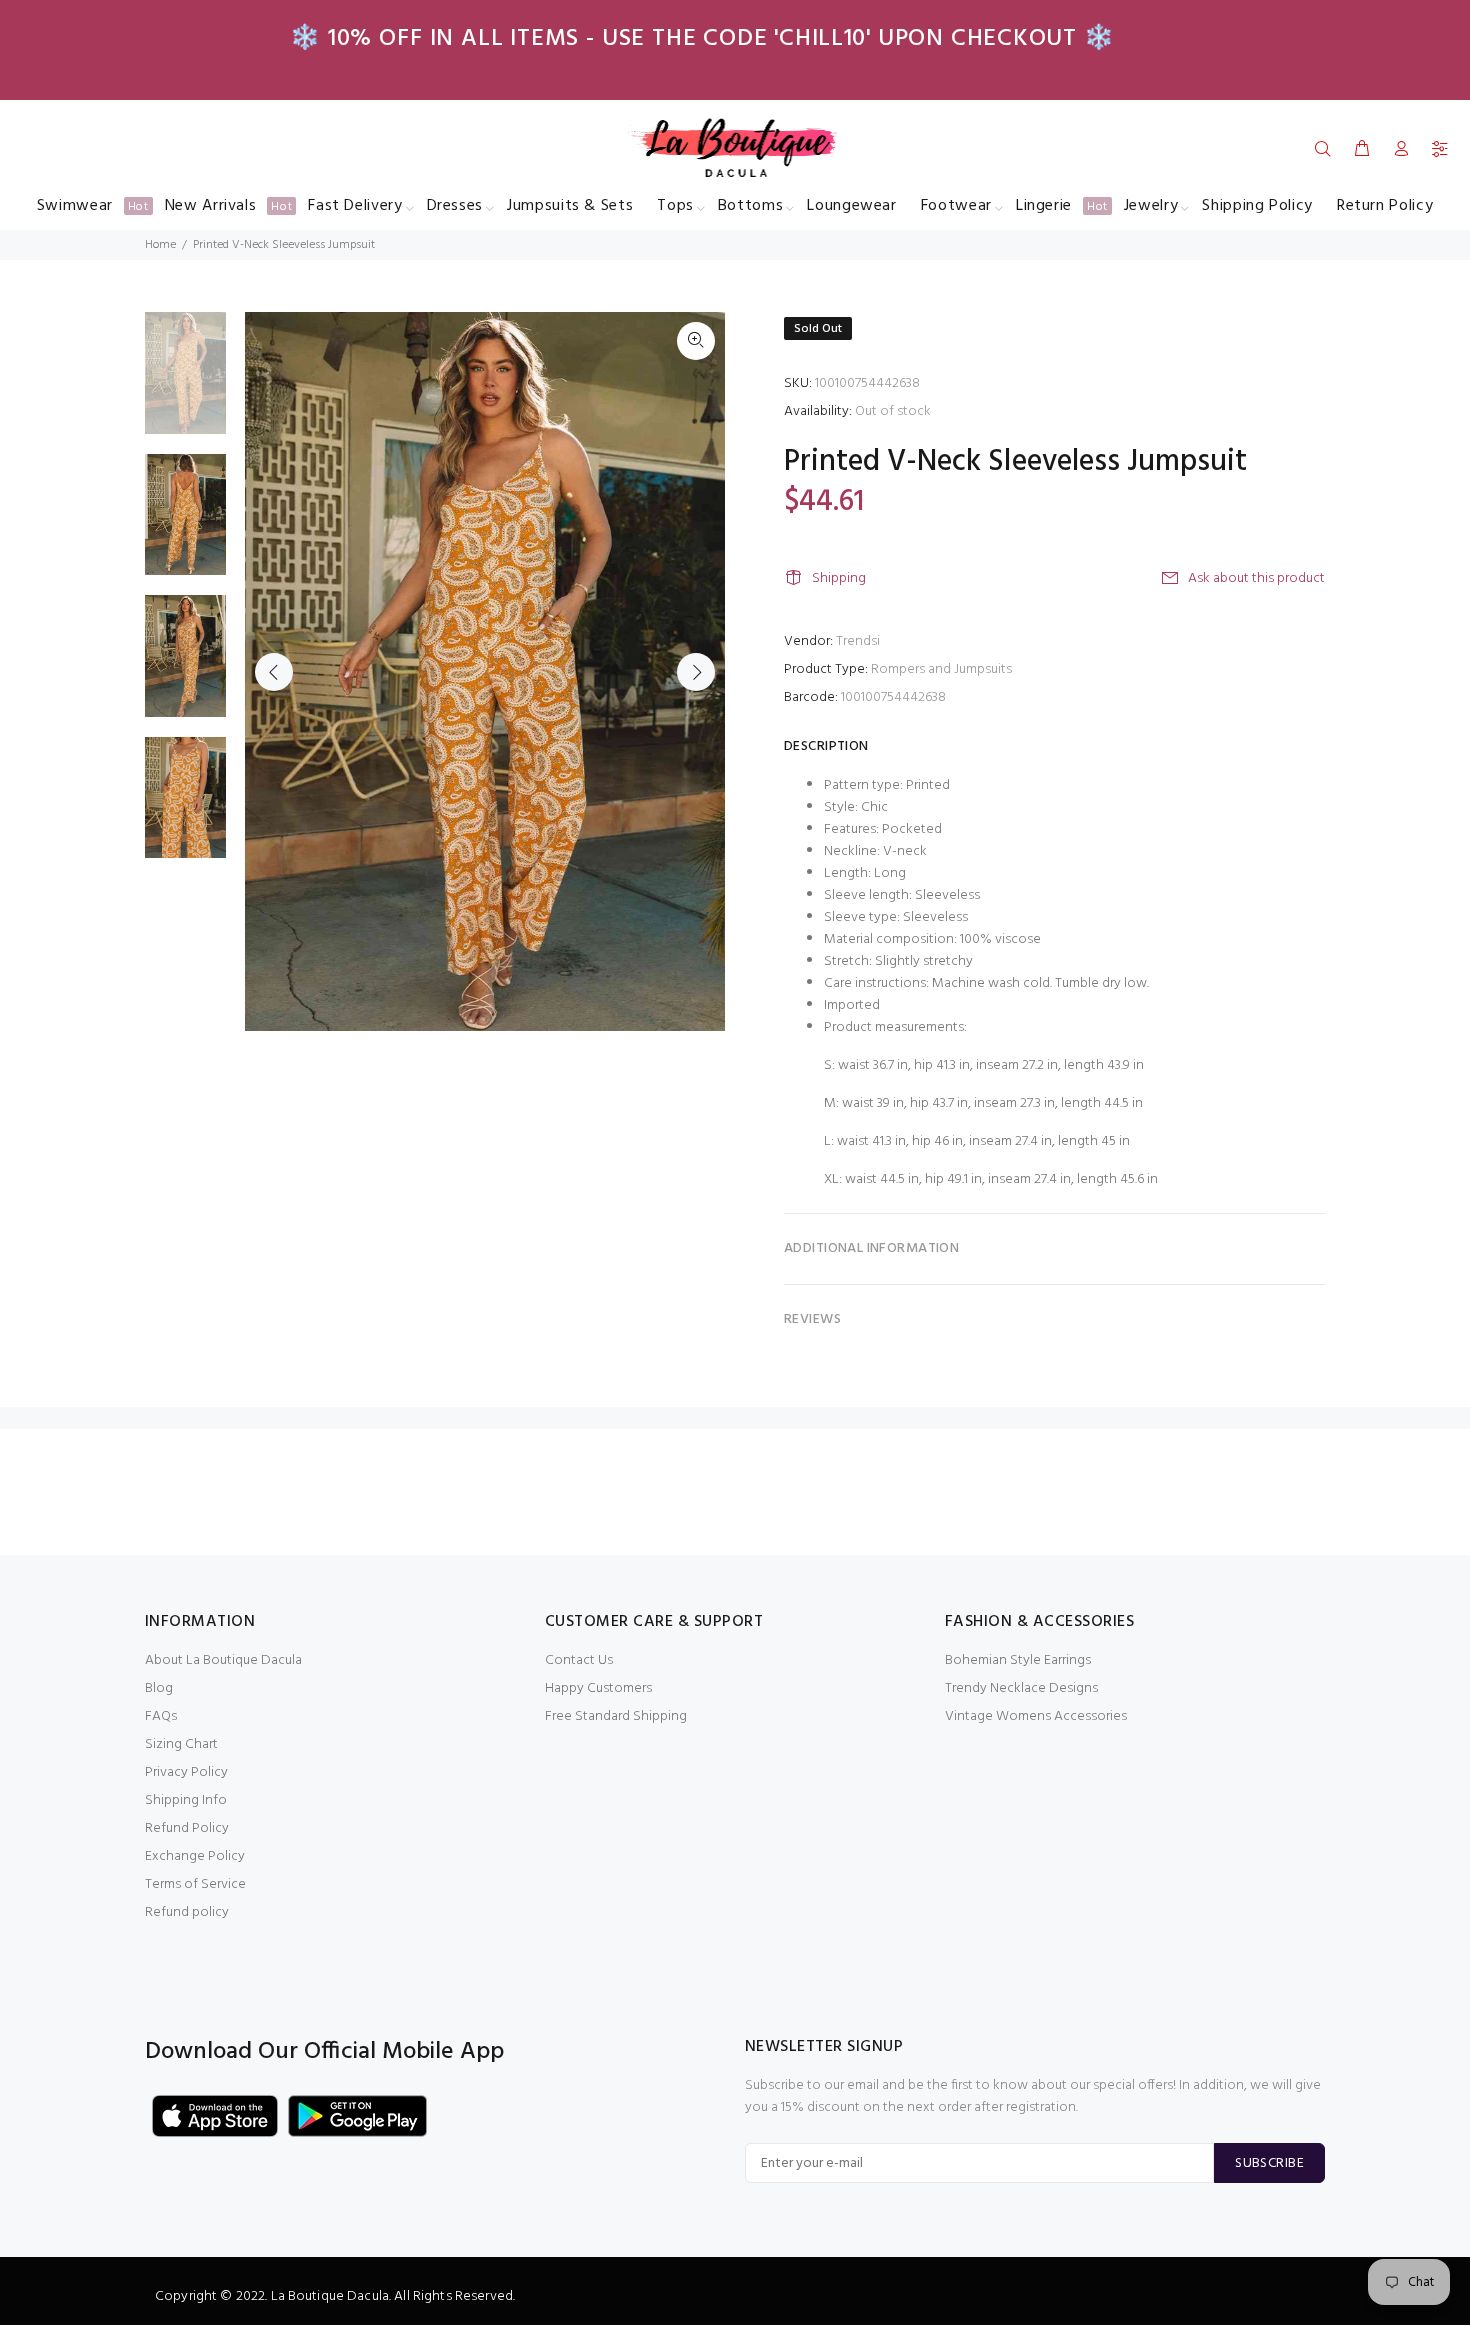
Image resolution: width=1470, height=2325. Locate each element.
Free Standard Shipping (616, 1716)
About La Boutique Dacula (223, 1660)
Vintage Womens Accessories (1036, 1716)
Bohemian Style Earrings (1018, 1660)
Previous (274, 672)
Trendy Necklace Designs (1021, 1688)
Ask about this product (1256, 578)
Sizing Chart (181, 1744)
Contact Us (579, 1660)
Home (160, 245)
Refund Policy (187, 1828)
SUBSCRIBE (1269, 2163)
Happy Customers (598, 1688)
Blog (159, 1688)
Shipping (839, 578)
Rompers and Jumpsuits (941, 669)
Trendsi (858, 641)
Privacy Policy (186, 1772)
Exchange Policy (195, 1856)
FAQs (161, 1716)
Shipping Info (186, 1800)
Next (696, 672)
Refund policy (187, 1912)
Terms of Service (195, 1884)
